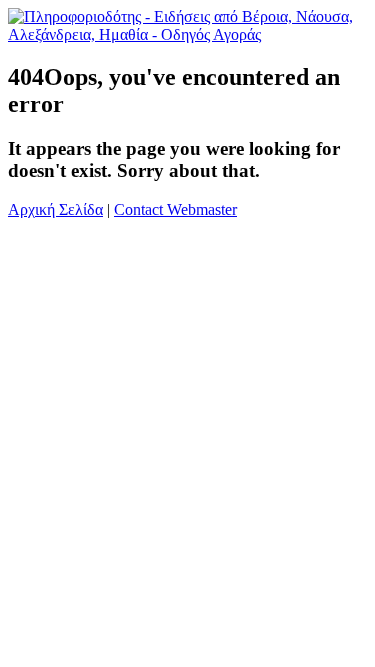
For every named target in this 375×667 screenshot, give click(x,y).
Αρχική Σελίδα (55, 209)
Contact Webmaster (175, 209)
